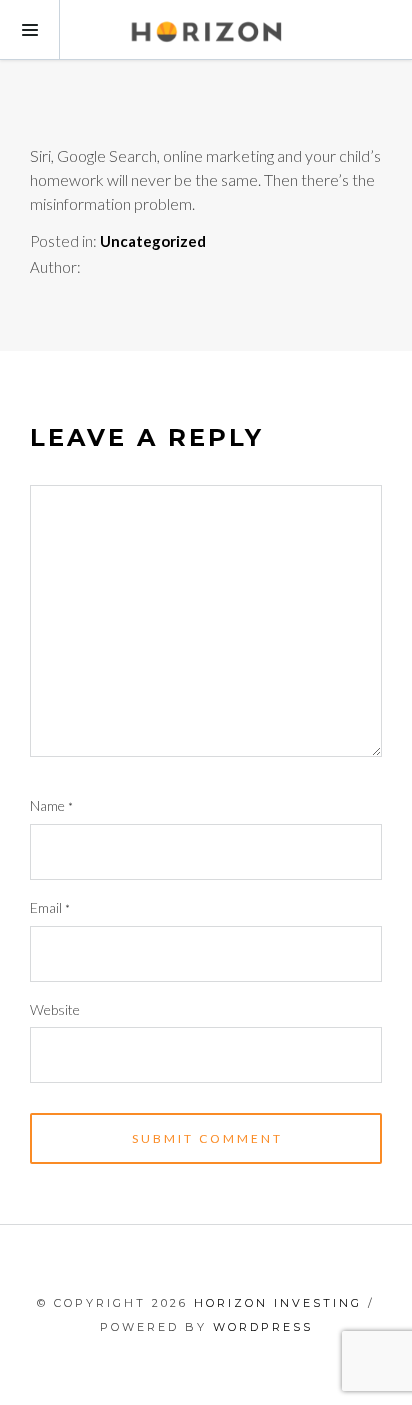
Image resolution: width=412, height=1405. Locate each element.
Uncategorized (153, 241)
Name (51, 805)
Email (50, 907)
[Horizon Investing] (206, 30)
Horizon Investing (278, 1303)
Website (55, 1009)
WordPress (263, 1327)
